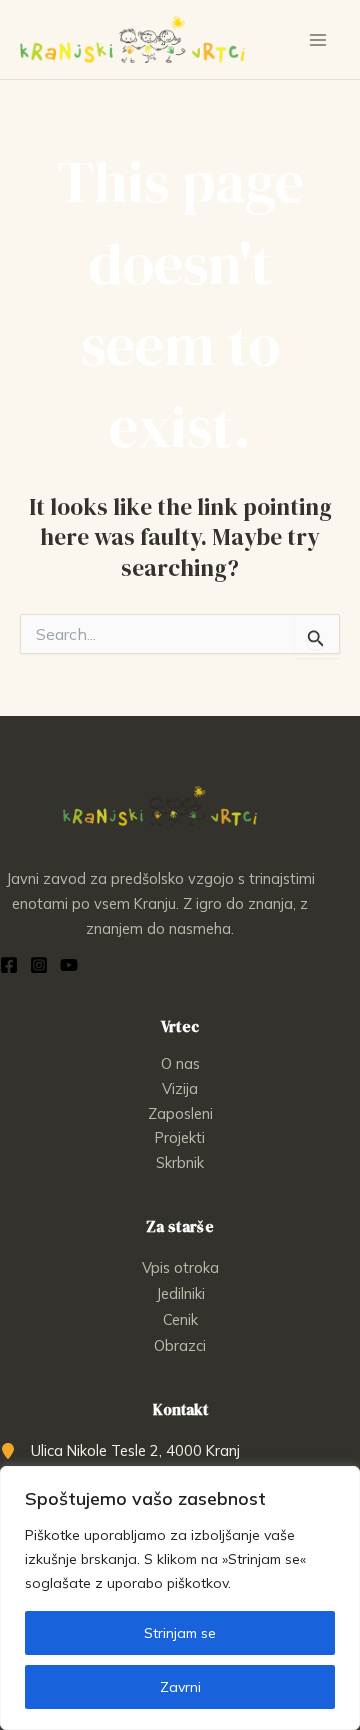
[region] (180, 1598)
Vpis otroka (180, 1267)
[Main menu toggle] (318, 39)
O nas (180, 1063)
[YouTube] (69, 965)
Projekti (180, 1137)
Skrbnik (180, 1162)
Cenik (180, 1319)
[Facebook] (9, 965)
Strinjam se (180, 1633)
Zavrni (180, 1687)
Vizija (180, 1088)
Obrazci (180, 1345)
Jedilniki (180, 1293)
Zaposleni (180, 1113)
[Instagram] (39, 965)
